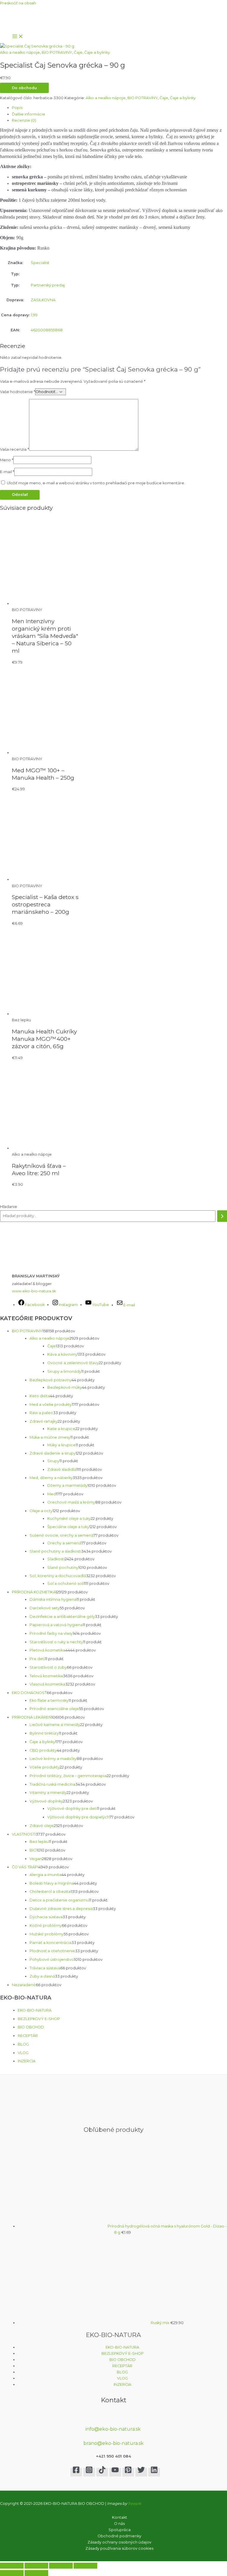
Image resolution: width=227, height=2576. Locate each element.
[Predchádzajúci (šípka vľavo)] (12, 2573)
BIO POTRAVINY (57, 52)
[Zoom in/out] (12, 2566)
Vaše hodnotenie (18, 392)
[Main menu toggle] (18, 37)
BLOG (23, 2044)
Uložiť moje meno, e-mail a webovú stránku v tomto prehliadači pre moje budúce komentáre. (96, 483)
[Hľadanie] (222, 1216)
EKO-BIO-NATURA (35, 2010)
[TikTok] (102, 2472)
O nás (119, 2524)
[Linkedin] (154, 2472)
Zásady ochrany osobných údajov (119, 2542)
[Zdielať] (61, 2566)
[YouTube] (115, 2472)
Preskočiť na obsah (18, 3)
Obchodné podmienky (119, 2536)
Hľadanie (9, 1207)
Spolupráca (120, 2530)
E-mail (7, 472)
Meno (7, 460)
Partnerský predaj (48, 285)
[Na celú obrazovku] (36, 2566)
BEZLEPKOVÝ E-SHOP (39, 2019)
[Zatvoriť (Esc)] (85, 2566)
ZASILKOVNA (43, 300)
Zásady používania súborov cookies (119, 2548)
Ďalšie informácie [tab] (29, 114)
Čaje (78, 52)
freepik (135, 2503)
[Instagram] (89, 2472)
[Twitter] (141, 2472)
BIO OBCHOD (31, 2027)
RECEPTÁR (28, 2036)
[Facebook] (76, 2472)
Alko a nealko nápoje (20, 52)
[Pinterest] (128, 2472)
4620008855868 (47, 330)
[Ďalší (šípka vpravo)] (36, 2573)
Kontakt (120, 2517)
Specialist (40, 263)
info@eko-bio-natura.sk (114, 2429)
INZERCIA (27, 2061)
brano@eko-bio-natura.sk (113, 2443)
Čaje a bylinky (97, 52)
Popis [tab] (17, 108)
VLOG (23, 2053)
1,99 (34, 315)
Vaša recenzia (14, 449)
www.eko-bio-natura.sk (34, 1291)
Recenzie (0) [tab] (24, 120)
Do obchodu (24, 88)
